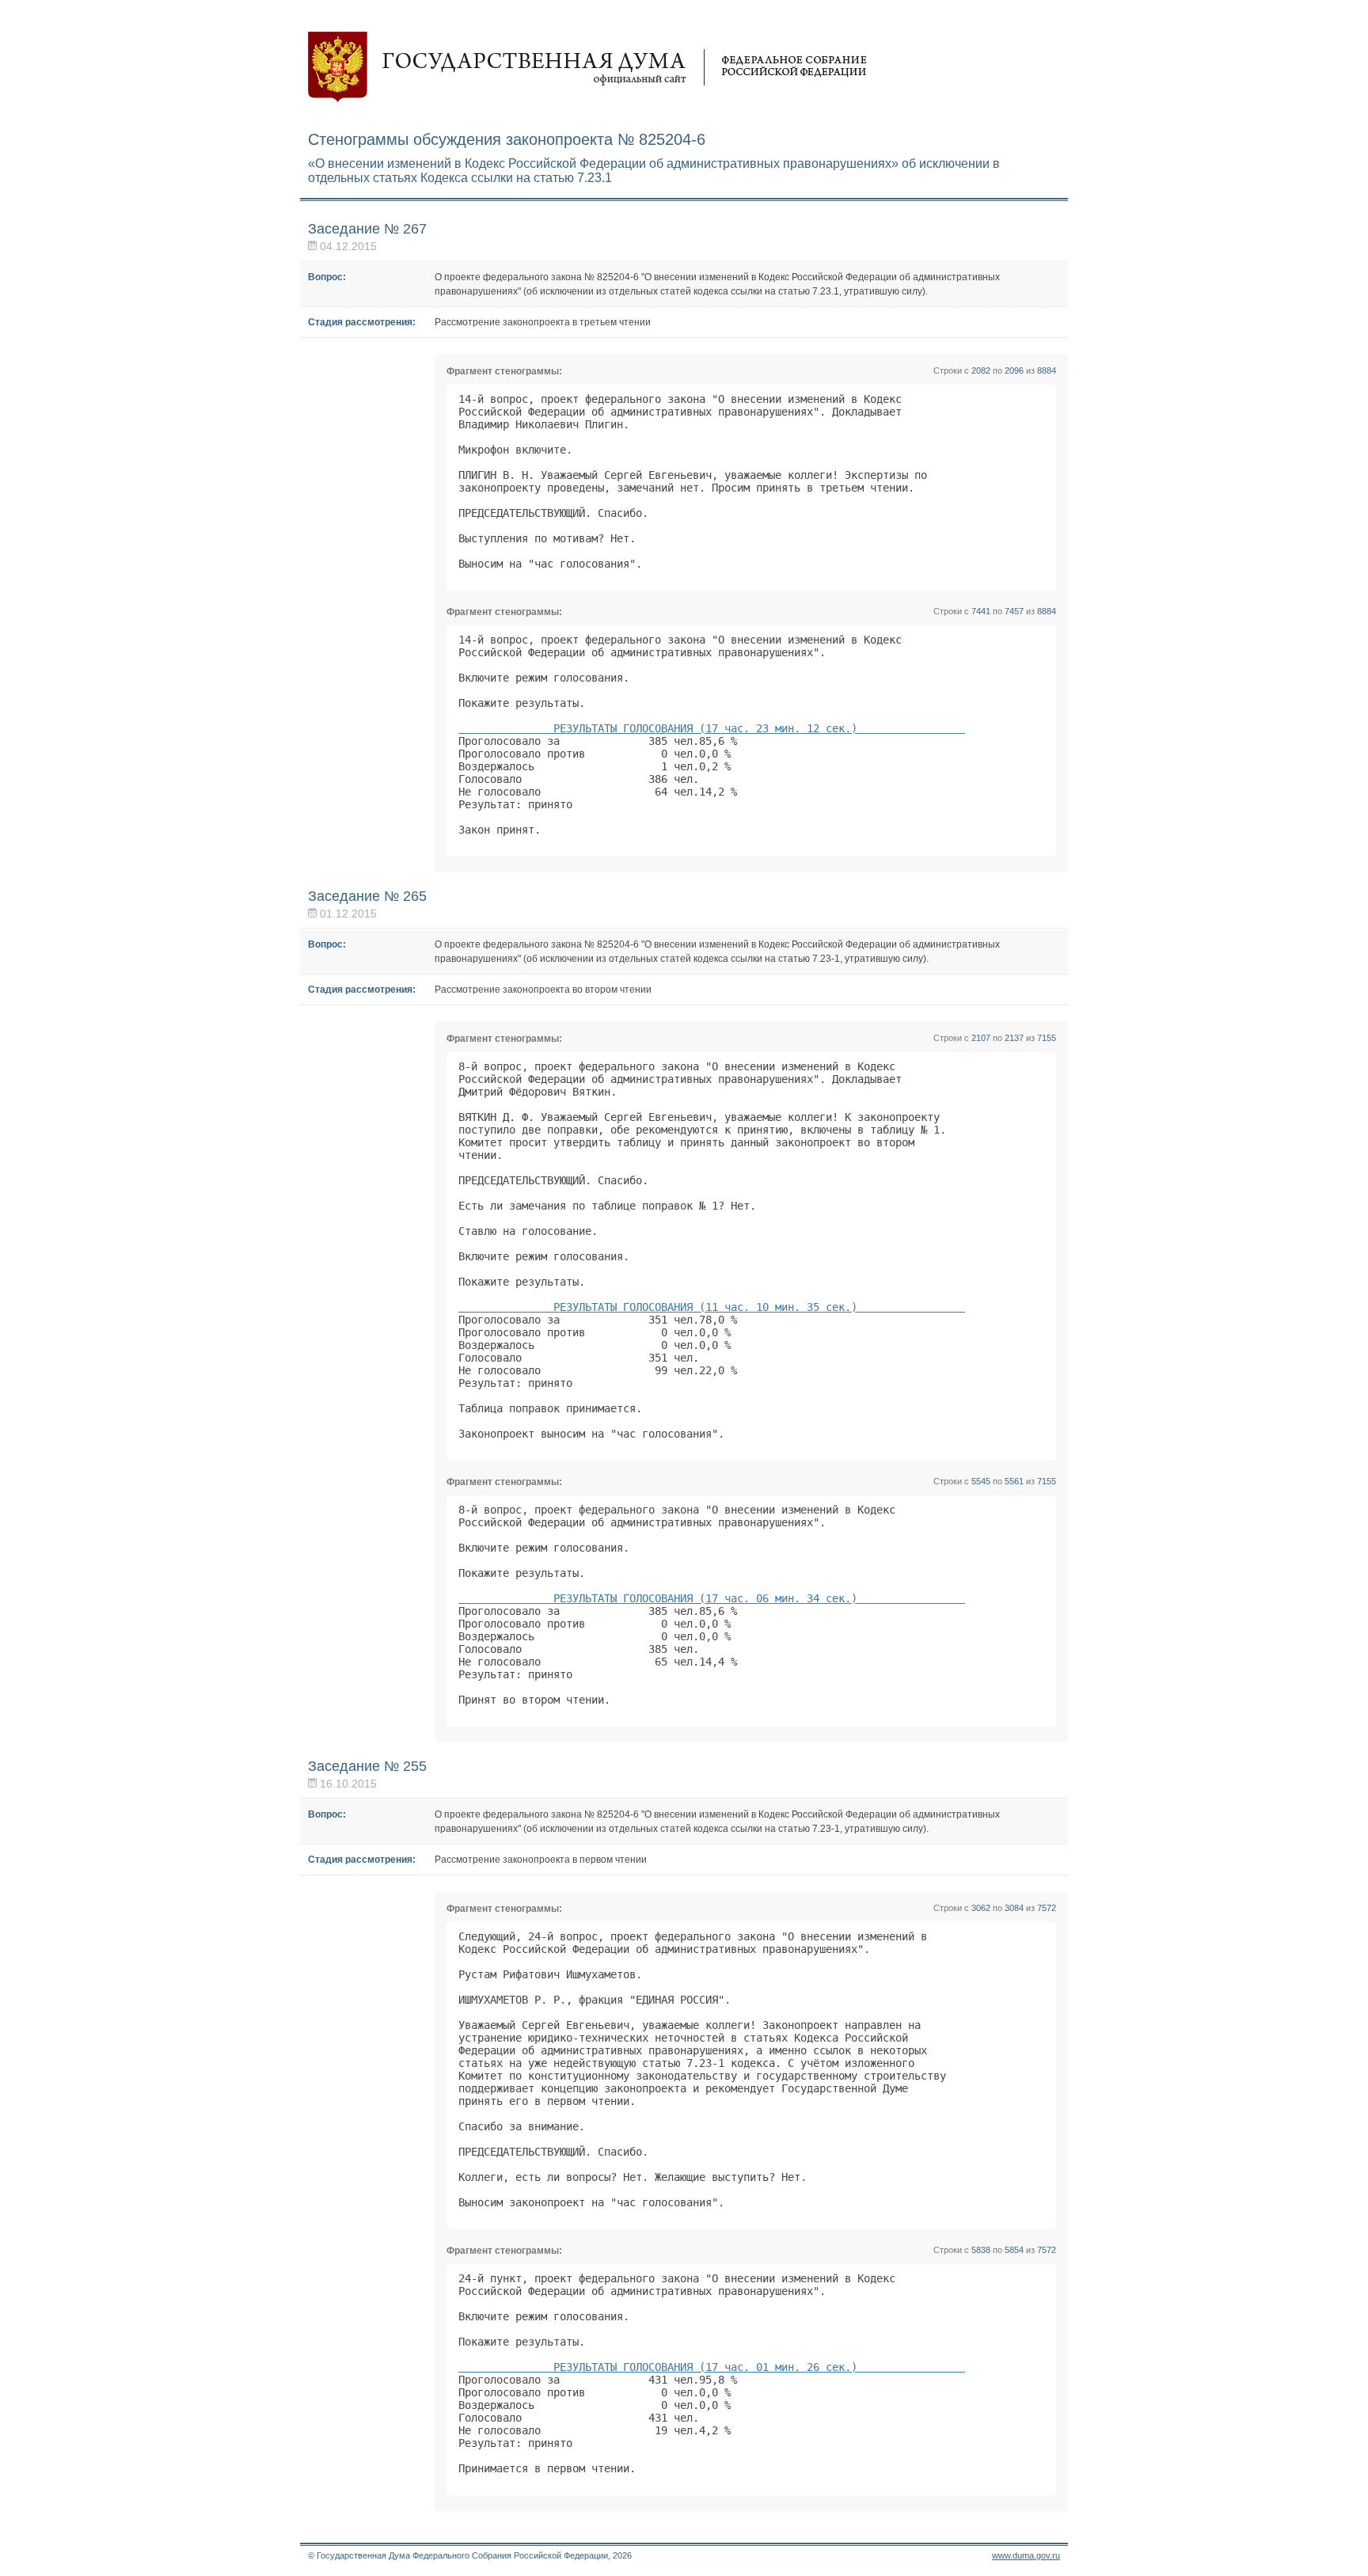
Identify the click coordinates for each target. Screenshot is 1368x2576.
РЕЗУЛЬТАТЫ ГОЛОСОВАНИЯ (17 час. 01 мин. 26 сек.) (712, 2367)
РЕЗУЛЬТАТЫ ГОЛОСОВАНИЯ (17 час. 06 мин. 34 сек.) (712, 1598)
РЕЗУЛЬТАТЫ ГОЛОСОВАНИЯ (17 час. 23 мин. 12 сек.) (712, 728)
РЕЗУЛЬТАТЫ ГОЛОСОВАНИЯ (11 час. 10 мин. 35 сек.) (712, 1307)
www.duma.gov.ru (1026, 2555)
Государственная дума (587, 67)
